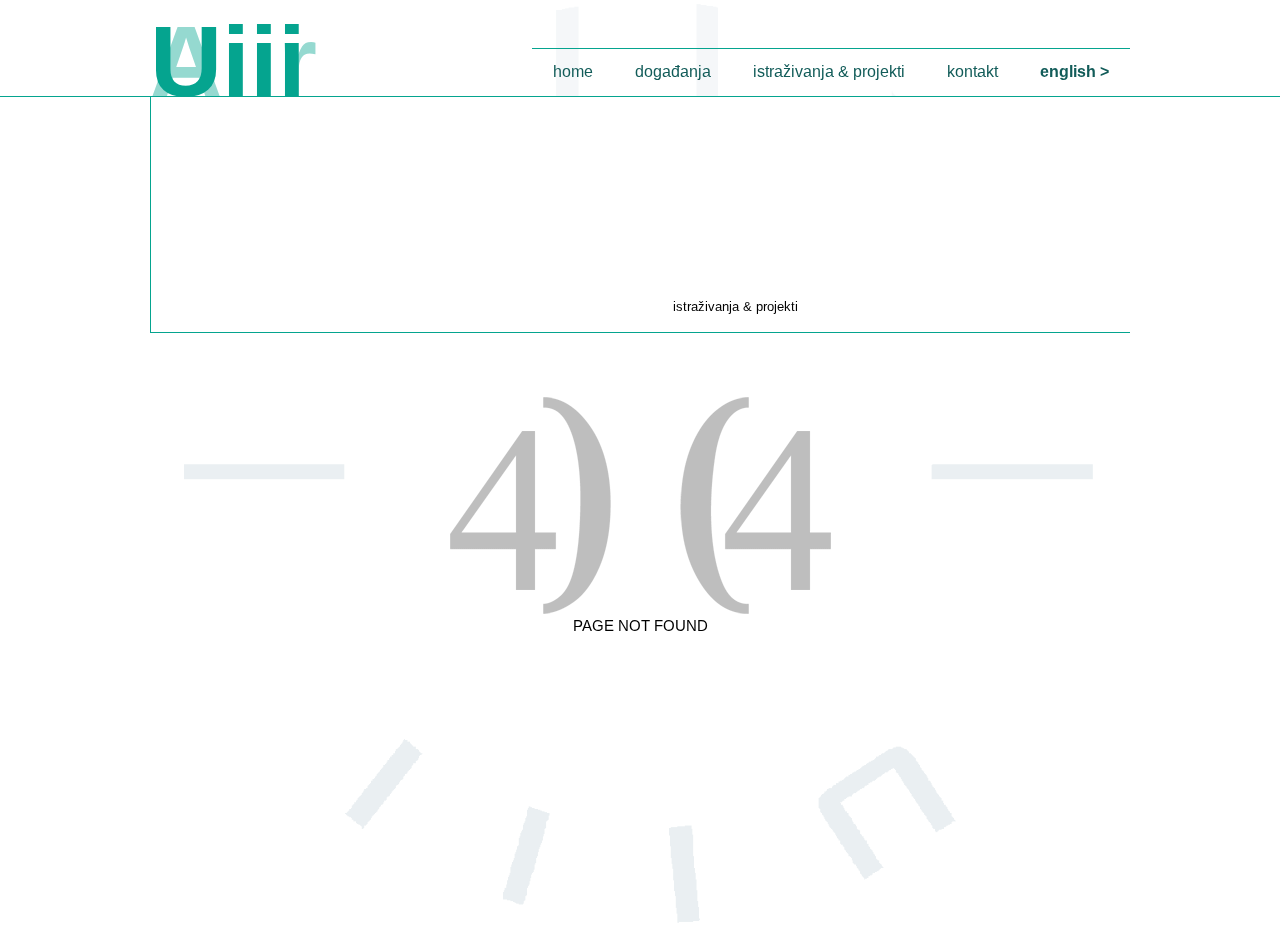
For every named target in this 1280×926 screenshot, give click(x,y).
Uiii (228, 61)
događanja (673, 71)
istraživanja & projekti (829, 71)
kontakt (972, 71)
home (573, 71)
